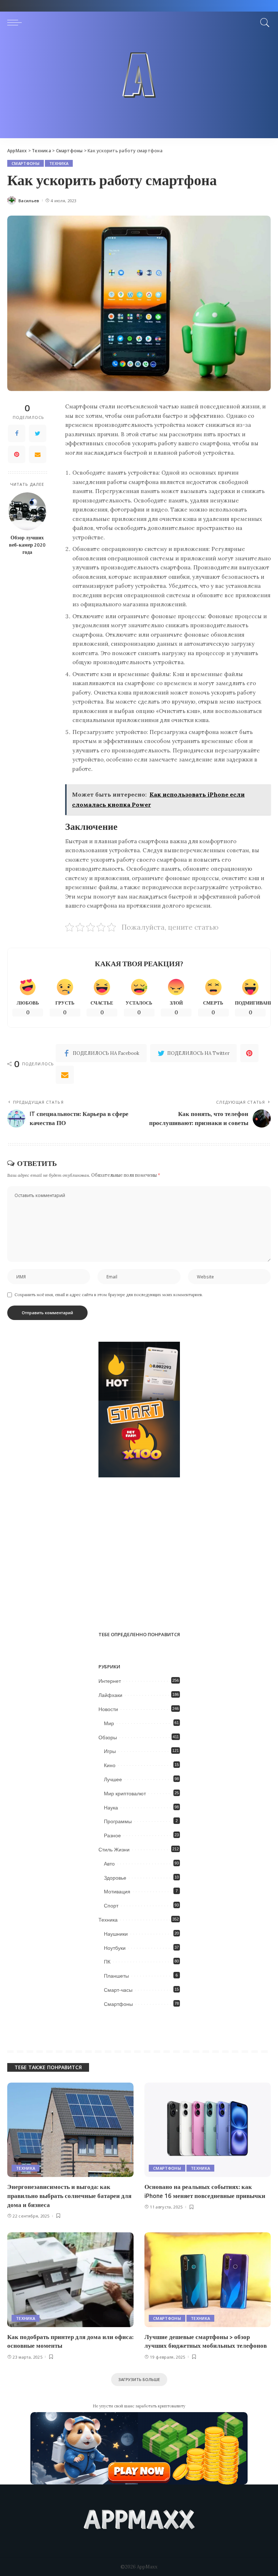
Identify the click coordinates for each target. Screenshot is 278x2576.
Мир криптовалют (125, 1794)
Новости (108, 1709)
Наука (111, 1808)
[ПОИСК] (263, 22)
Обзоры (108, 1737)
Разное (112, 1836)
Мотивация (117, 1892)
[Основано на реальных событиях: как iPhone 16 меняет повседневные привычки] (208, 2130)
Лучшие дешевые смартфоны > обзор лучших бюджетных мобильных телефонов (206, 2341)
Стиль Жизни (114, 1850)
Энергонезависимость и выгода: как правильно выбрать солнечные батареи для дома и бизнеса (69, 2196)
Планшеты (116, 1976)
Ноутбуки (115, 1948)
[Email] (38, 454)
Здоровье (115, 1878)
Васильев (29, 201)
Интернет (110, 1681)
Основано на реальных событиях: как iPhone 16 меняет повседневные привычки (205, 2191)
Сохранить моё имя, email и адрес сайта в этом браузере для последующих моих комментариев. (109, 1295)
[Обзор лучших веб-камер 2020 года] (27, 511)
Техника (59, 163)
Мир (109, 1723)
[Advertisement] (139, 88)
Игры (110, 1751)
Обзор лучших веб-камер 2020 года (27, 545)
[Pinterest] (17, 454)
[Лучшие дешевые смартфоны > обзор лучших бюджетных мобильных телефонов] (208, 2280)
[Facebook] (17, 433)
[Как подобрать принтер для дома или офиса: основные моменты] (70, 2280)
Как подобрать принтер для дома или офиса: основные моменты (70, 2341)
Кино (110, 1765)
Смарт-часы (118, 1990)
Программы (118, 1821)
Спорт (111, 1906)
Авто (109, 1864)
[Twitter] (38, 433)
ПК (107, 1962)
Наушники (116, 1934)
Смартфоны (26, 163)
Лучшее (113, 1779)
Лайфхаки (110, 1695)
